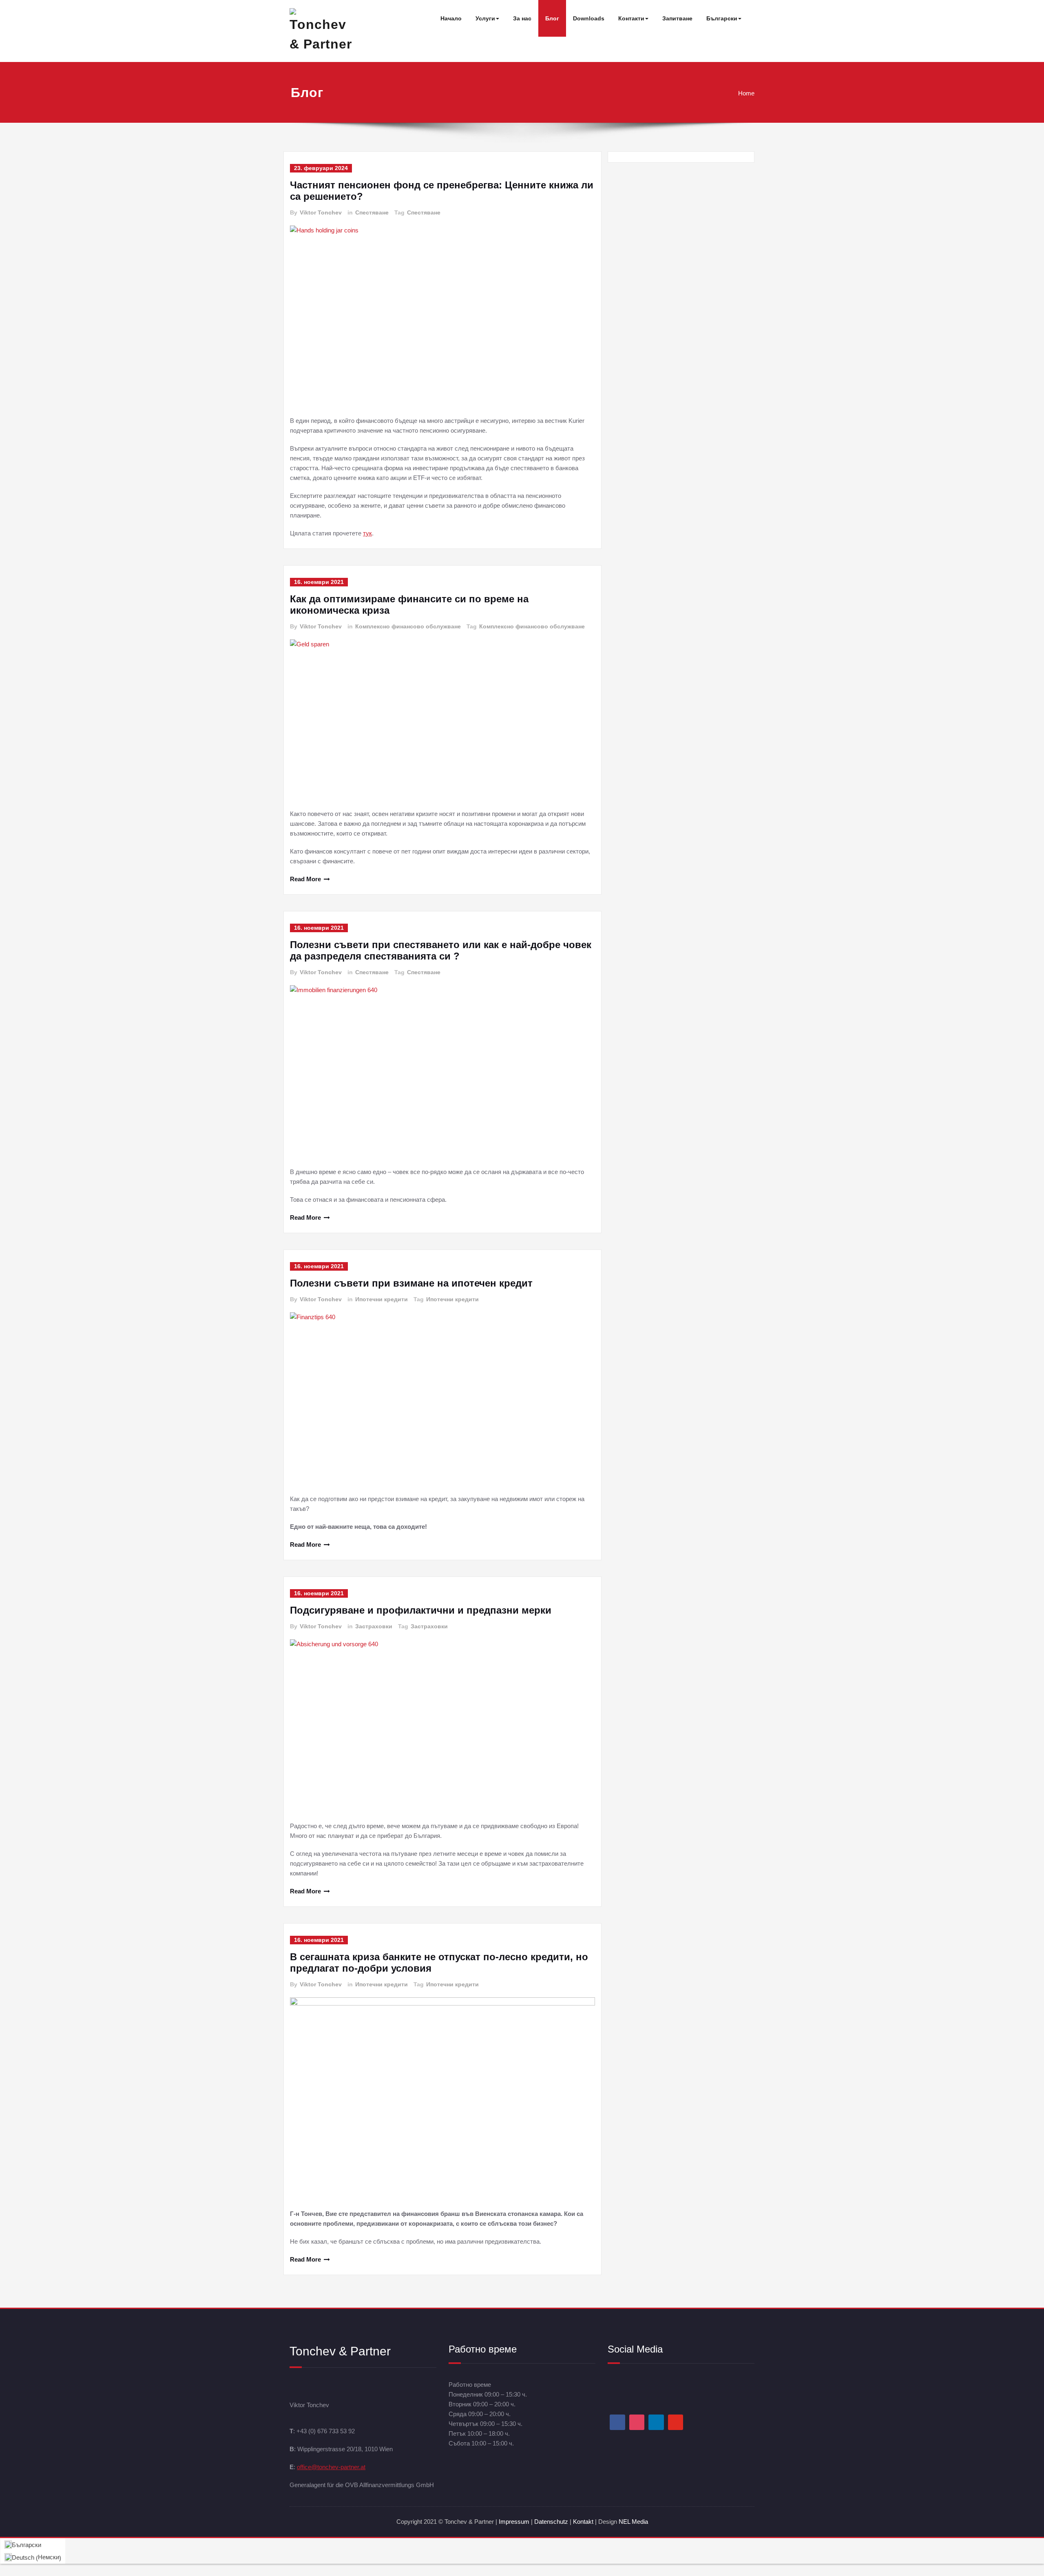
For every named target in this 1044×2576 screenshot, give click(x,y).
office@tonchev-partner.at (331, 2467)
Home (746, 93)
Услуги (485, 18)
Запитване (677, 18)
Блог (552, 18)
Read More (305, 879)
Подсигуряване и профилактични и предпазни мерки (421, 1610)
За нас (522, 18)
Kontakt (583, 2522)
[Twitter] (676, 2422)
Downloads (589, 18)
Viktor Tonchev (321, 212)
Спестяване (372, 212)
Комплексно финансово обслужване (408, 626)
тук (367, 533)
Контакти (631, 18)
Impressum (514, 2522)
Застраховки (374, 1626)
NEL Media (633, 2522)
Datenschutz (552, 2522)
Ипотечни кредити (382, 1299)
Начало (451, 18)
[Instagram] (637, 2422)
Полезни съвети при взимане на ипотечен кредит (411, 1283)
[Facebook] (617, 2422)
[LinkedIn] (656, 2422)
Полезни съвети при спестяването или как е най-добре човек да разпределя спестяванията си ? (441, 950)
